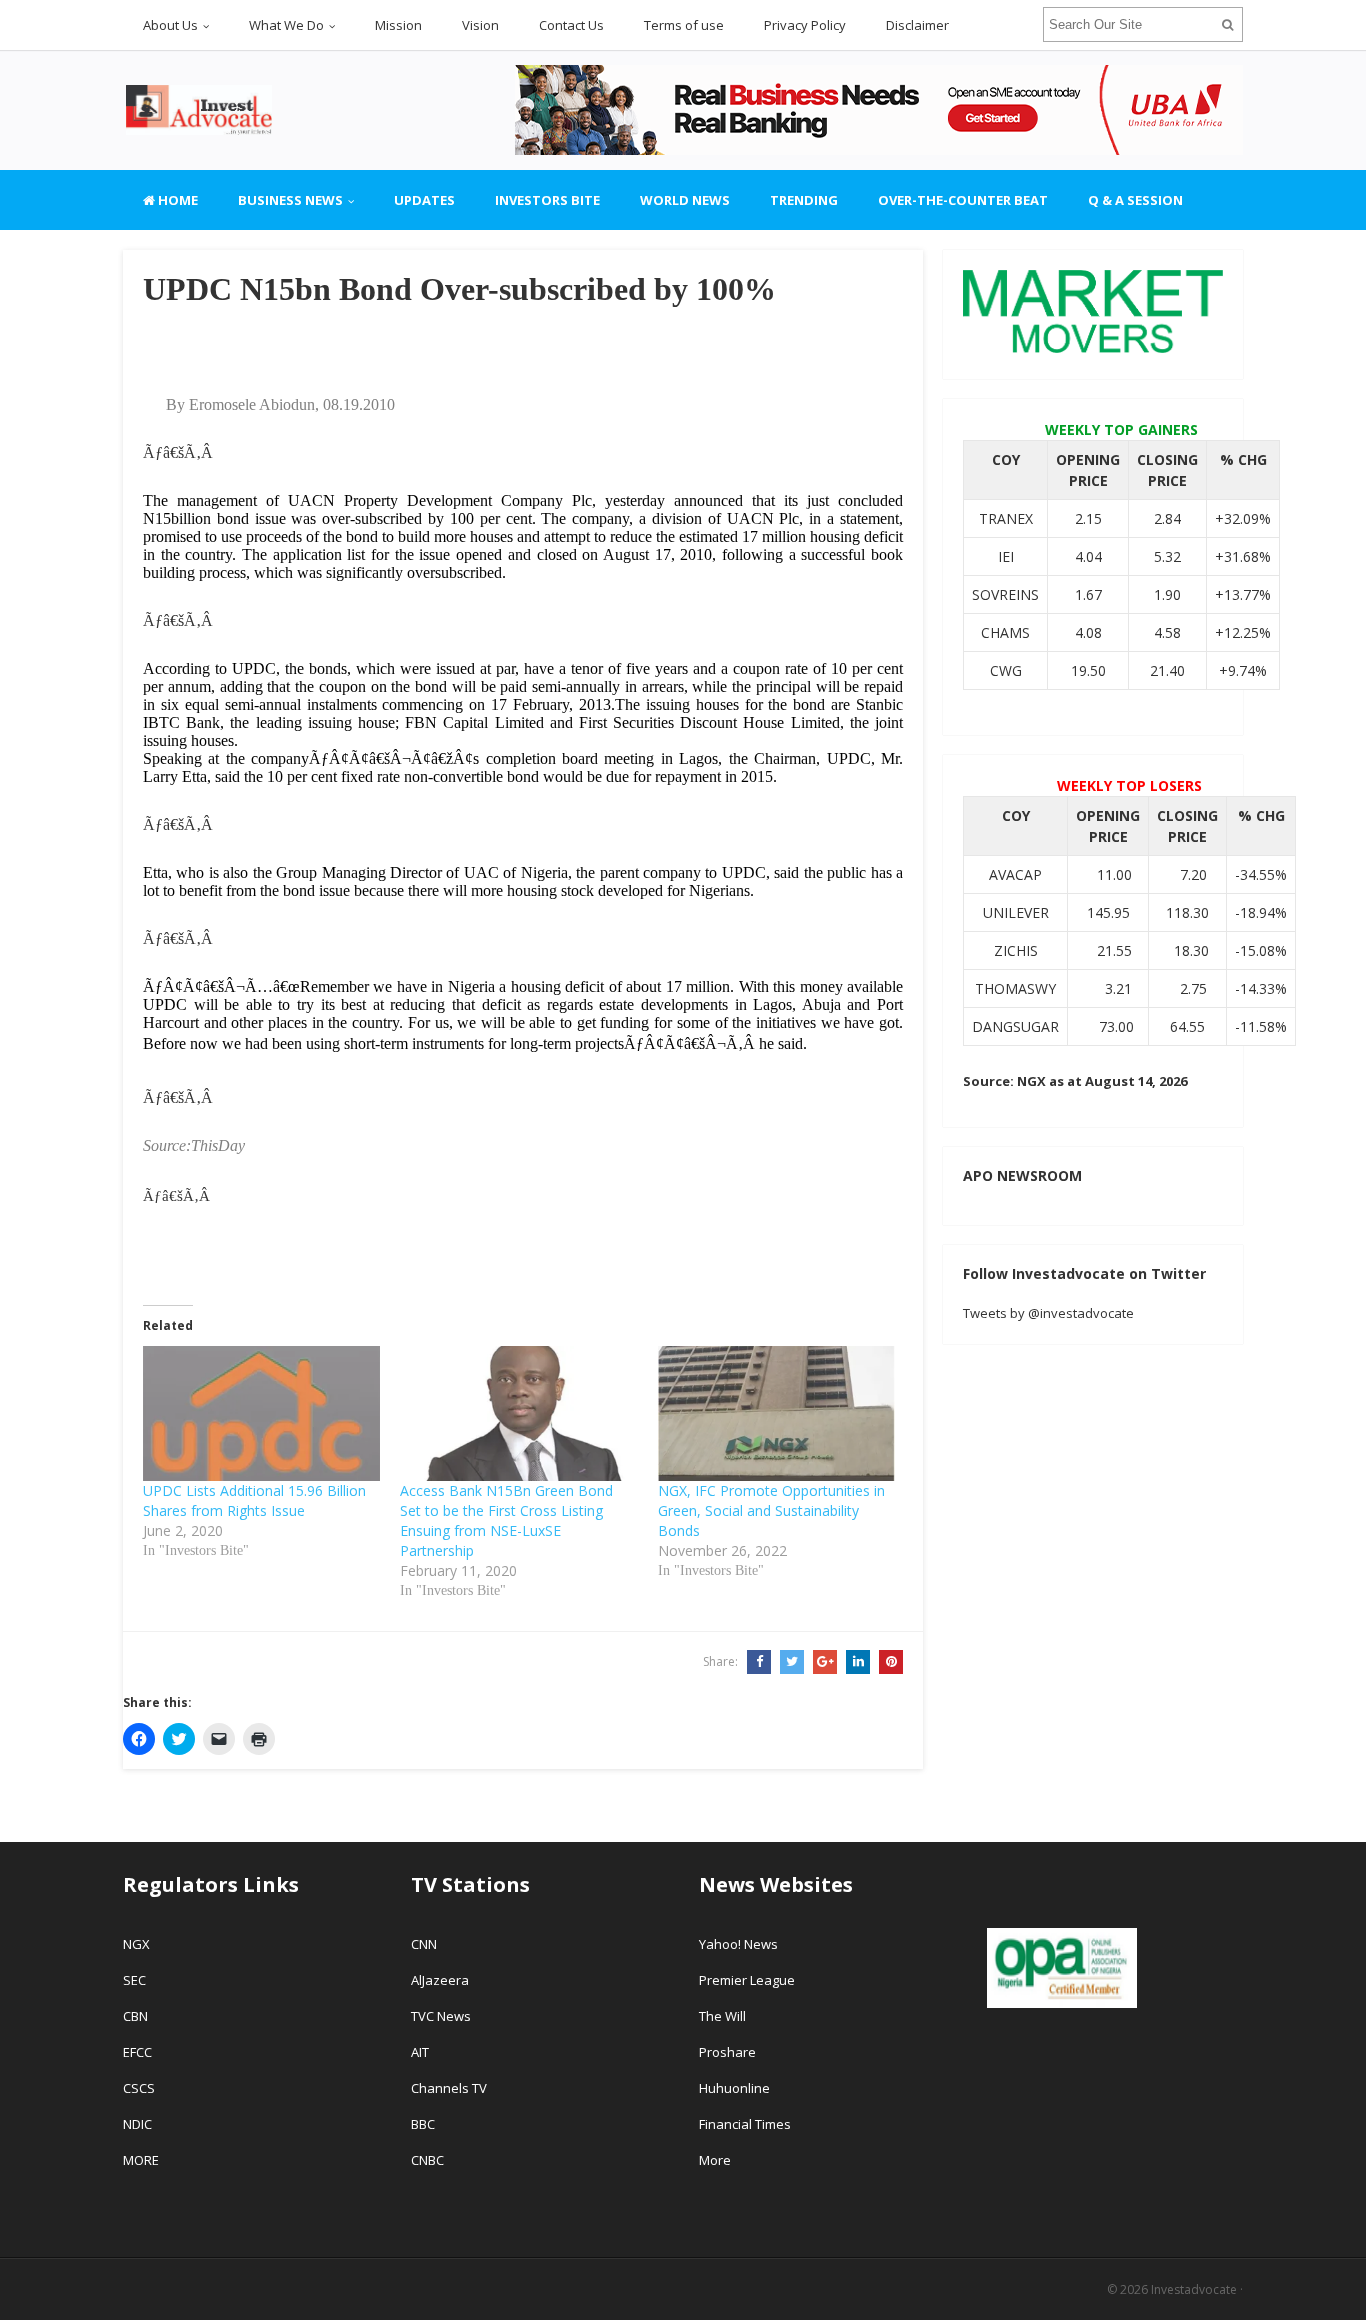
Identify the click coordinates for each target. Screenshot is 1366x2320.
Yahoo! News (740, 1944)
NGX (136, 1944)
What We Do (286, 25)
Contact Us (571, 25)
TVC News (441, 2016)
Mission (398, 25)
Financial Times (746, 2124)
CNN (424, 1944)
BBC (423, 2124)
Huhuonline (734, 2088)
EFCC (137, 2052)
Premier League (747, 1980)
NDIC (137, 2124)
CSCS (139, 2088)
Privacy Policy (805, 25)
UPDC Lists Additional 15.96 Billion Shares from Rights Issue (254, 1500)
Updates (424, 200)
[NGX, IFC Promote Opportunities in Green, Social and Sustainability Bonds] (776, 1414)
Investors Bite (547, 200)
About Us (170, 25)
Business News (290, 200)
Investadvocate (1194, 2289)
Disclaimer (917, 25)
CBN (135, 2016)
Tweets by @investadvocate (1048, 1313)
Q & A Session (1135, 200)
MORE (141, 2160)
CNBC (427, 2160)
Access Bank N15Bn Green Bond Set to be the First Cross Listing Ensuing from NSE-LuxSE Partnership (506, 1520)
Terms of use (684, 25)
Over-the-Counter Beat (963, 200)
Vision (480, 25)
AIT (420, 2052)
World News (685, 200)
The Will (724, 2016)
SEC (134, 1980)
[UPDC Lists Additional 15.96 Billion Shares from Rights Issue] (261, 1414)
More (715, 2160)
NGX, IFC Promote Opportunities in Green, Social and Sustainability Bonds (771, 1510)
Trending (804, 200)
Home (176, 200)
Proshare (727, 2052)
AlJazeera (440, 1980)
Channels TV (449, 2088)
